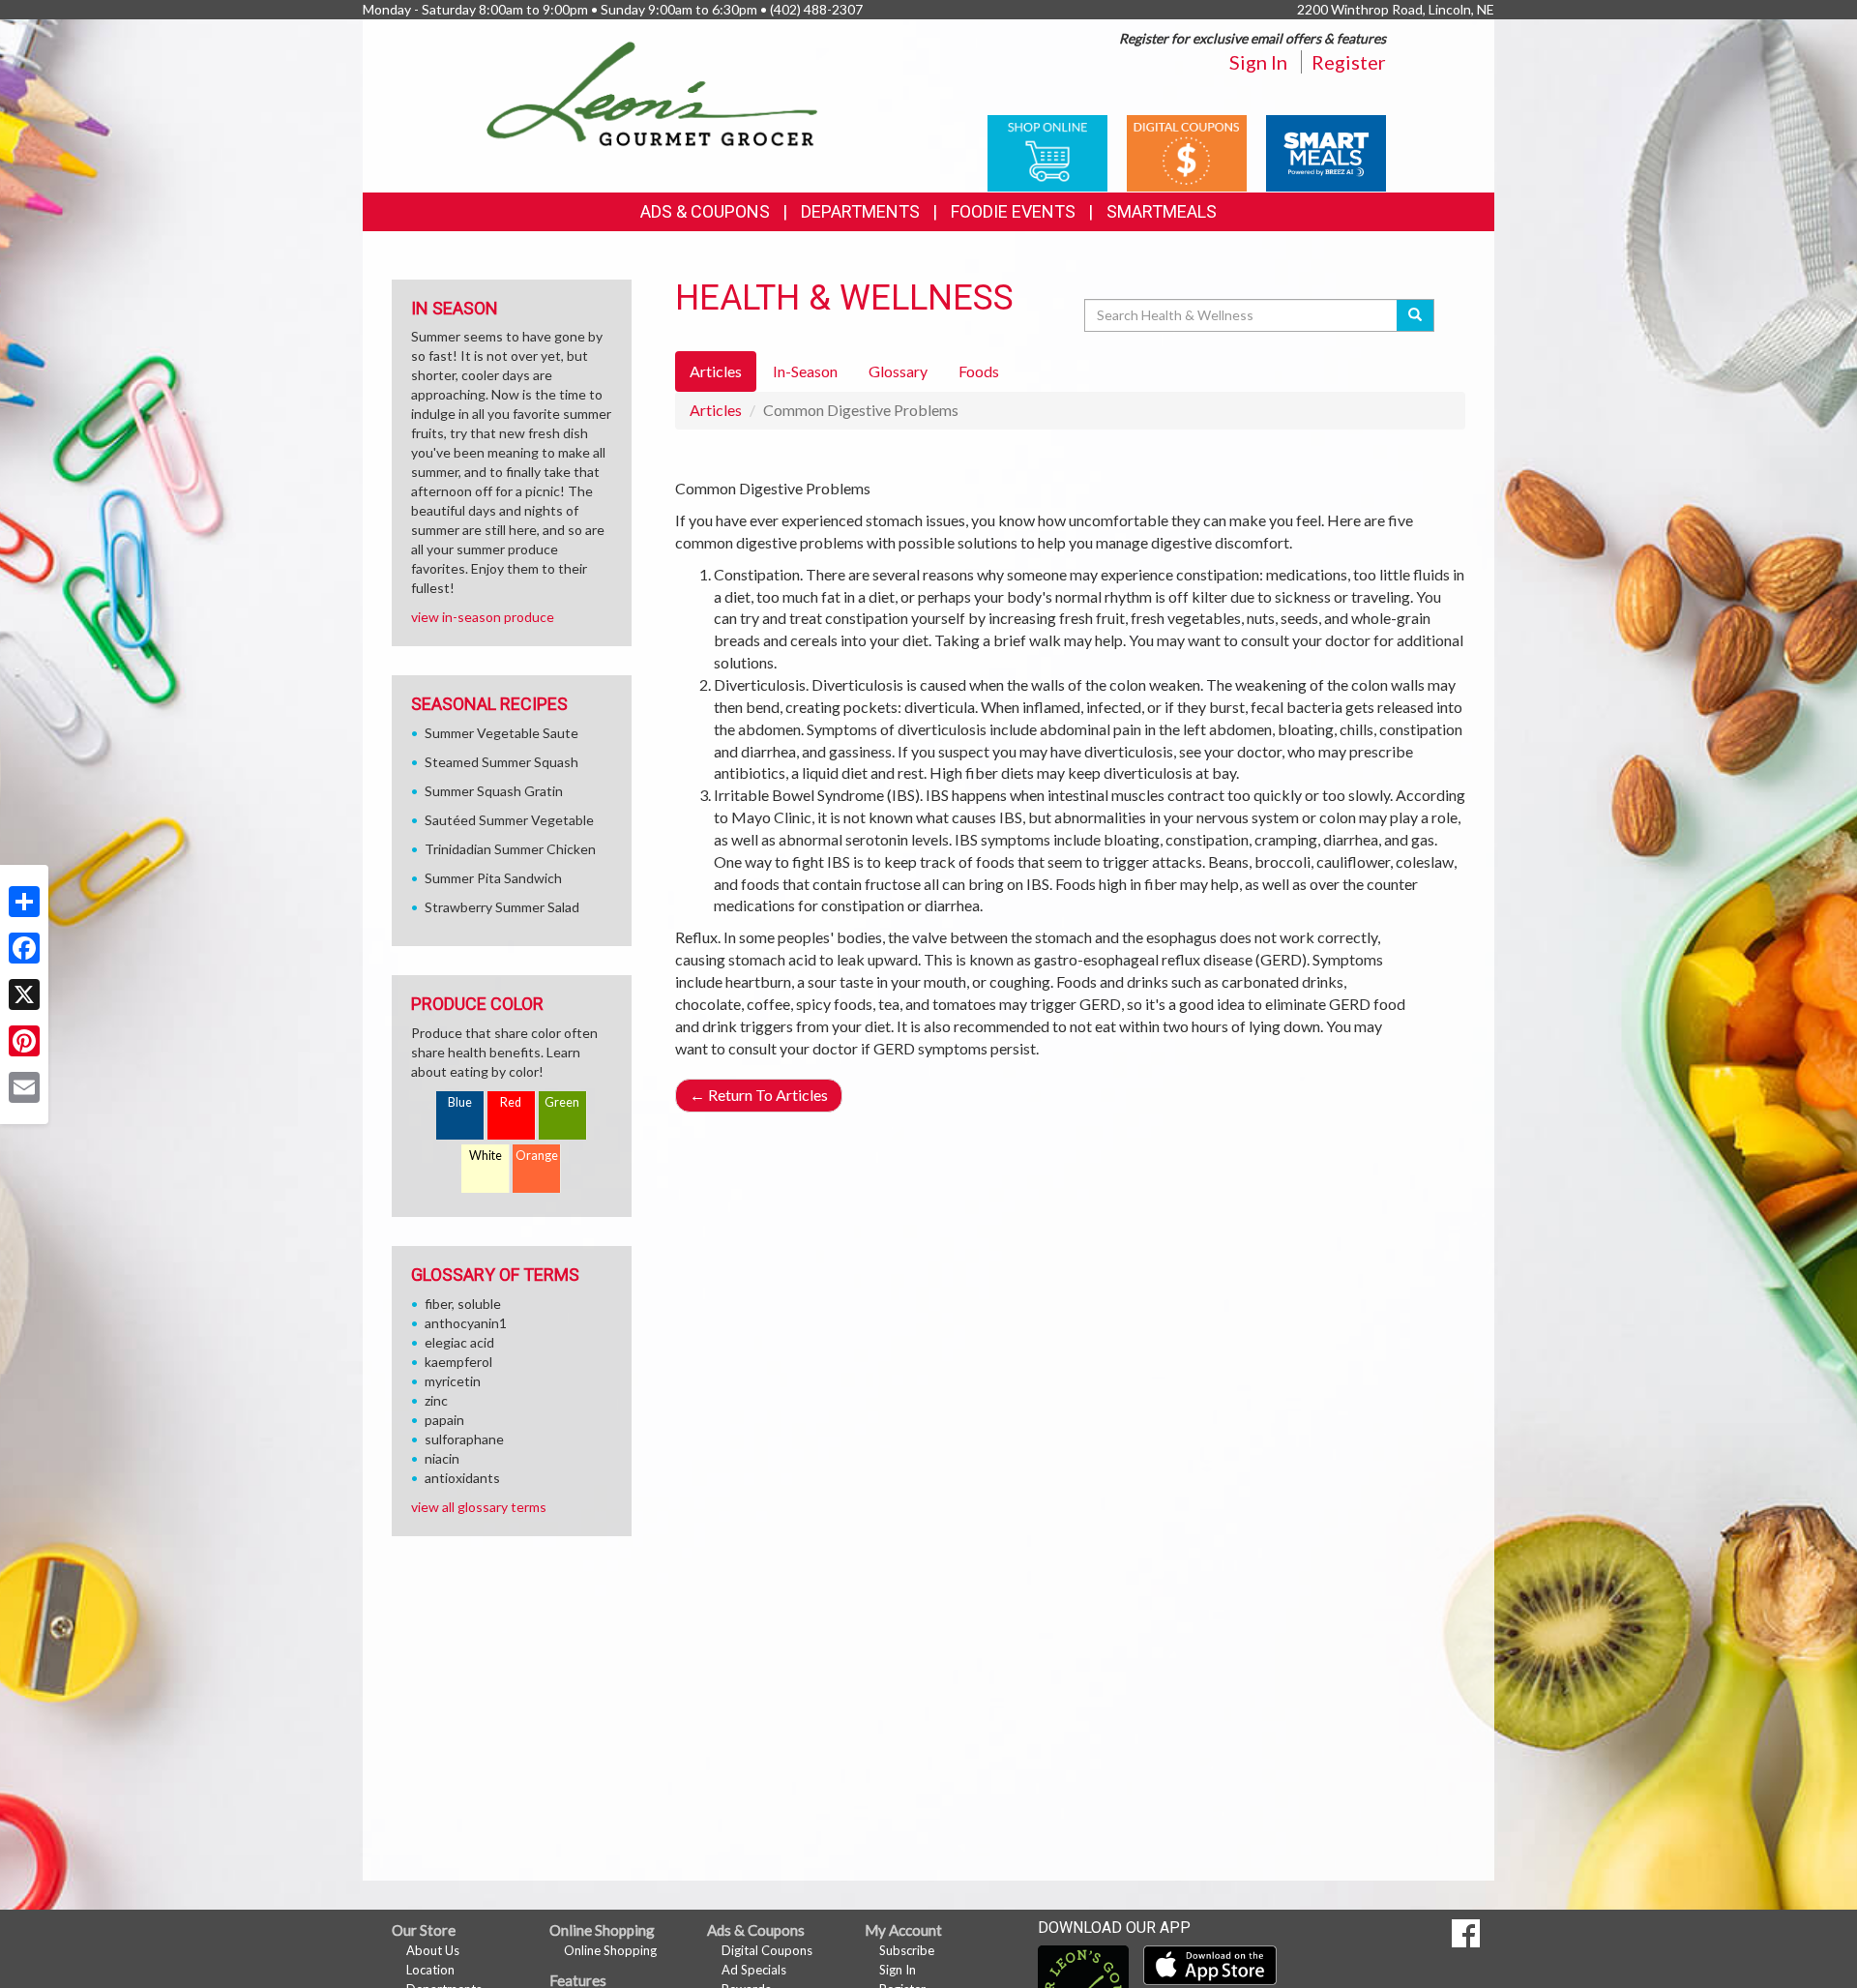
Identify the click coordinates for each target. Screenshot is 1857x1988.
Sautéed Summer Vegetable (509, 820)
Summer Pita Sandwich (493, 878)
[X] (24, 994)
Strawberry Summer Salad (502, 907)
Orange (537, 1156)
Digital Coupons (767, 1950)
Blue (460, 1102)
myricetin (453, 1381)
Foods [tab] (979, 371)
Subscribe (907, 1950)
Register (1349, 62)
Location (430, 1970)
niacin (442, 1458)
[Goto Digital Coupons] (1187, 151)
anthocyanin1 (466, 1323)
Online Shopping (610, 1950)
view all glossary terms (479, 1507)
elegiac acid (459, 1342)
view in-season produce (483, 617)
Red (511, 1102)
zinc (436, 1400)
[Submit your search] (1415, 315)
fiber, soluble (463, 1304)
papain (444, 1420)
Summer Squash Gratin (494, 791)
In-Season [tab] (805, 371)
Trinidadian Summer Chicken (510, 849)
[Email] (24, 1087)
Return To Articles (759, 1095)
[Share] (24, 902)
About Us (433, 1950)
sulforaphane (464, 1439)
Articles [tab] (716, 371)
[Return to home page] (652, 92)
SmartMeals (1162, 211)
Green (562, 1102)
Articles (716, 410)
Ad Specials (754, 1970)
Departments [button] (860, 211)
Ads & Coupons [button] (705, 211)
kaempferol (458, 1362)
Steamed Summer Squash (501, 762)
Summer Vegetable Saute (501, 733)
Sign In (1258, 62)
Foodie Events (1013, 211)
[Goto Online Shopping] (1047, 151)
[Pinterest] (24, 1041)
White (486, 1156)
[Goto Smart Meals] (1326, 151)
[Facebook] (24, 948)
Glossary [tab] (898, 371)
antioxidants (462, 1478)
